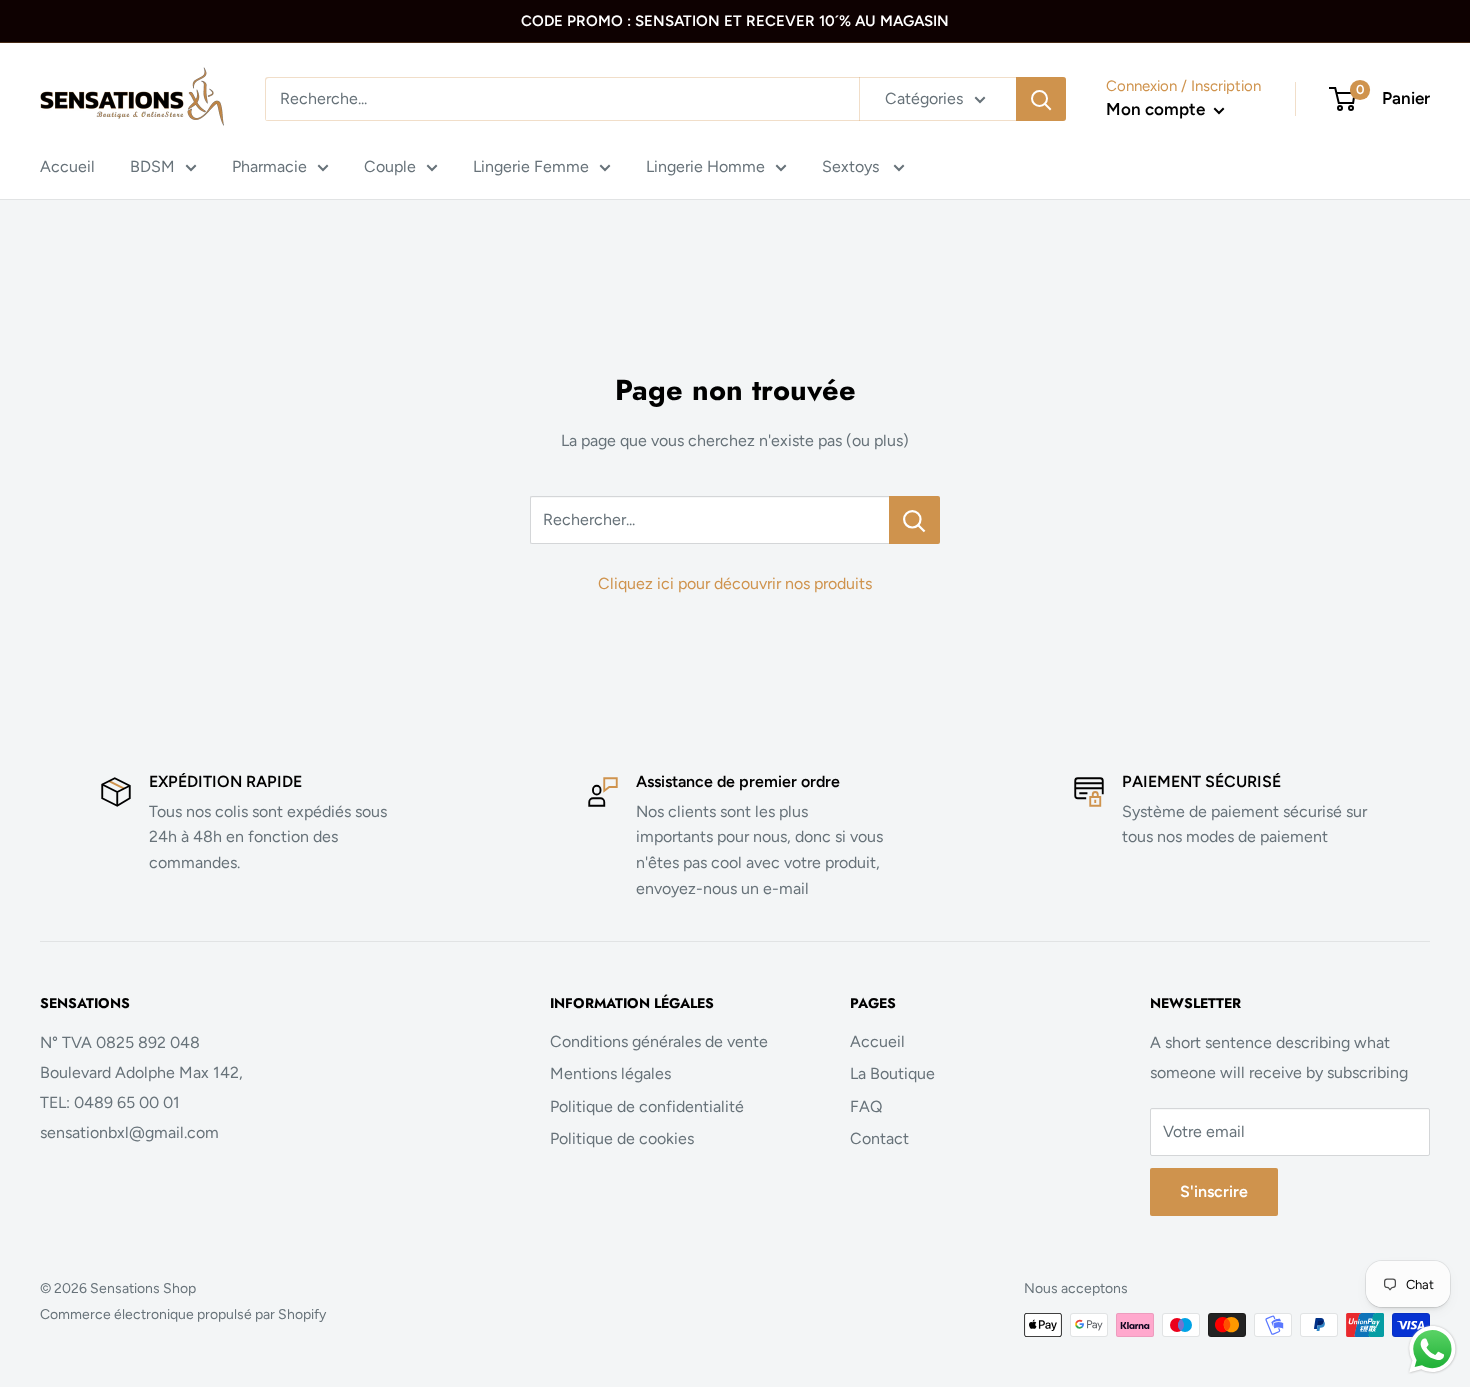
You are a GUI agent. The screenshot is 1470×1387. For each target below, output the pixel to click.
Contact (879, 1138)
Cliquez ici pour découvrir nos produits (735, 583)
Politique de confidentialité (647, 1106)
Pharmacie (269, 166)
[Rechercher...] (914, 520)
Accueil (67, 166)
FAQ (866, 1106)
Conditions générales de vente (659, 1041)
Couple (390, 166)
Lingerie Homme (705, 166)
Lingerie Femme (531, 166)
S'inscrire (1214, 1191)
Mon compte (1157, 109)
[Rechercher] (1041, 99)
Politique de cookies (622, 1138)
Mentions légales (610, 1073)
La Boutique (892, 1073)
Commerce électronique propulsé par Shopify (183, 1314)
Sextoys (852, 166)
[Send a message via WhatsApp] (1432, 1349)
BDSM (152, 166)
